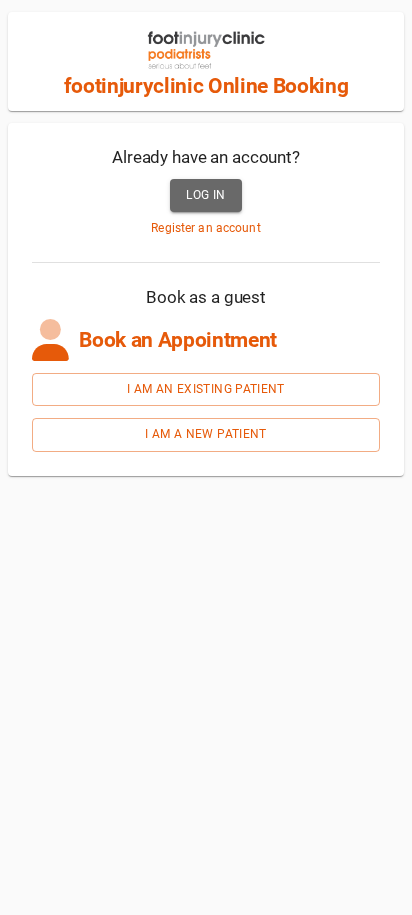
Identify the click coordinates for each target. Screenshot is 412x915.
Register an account (206, 228)
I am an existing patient (205, 389)
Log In (205, 195)
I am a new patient (205, 434)
